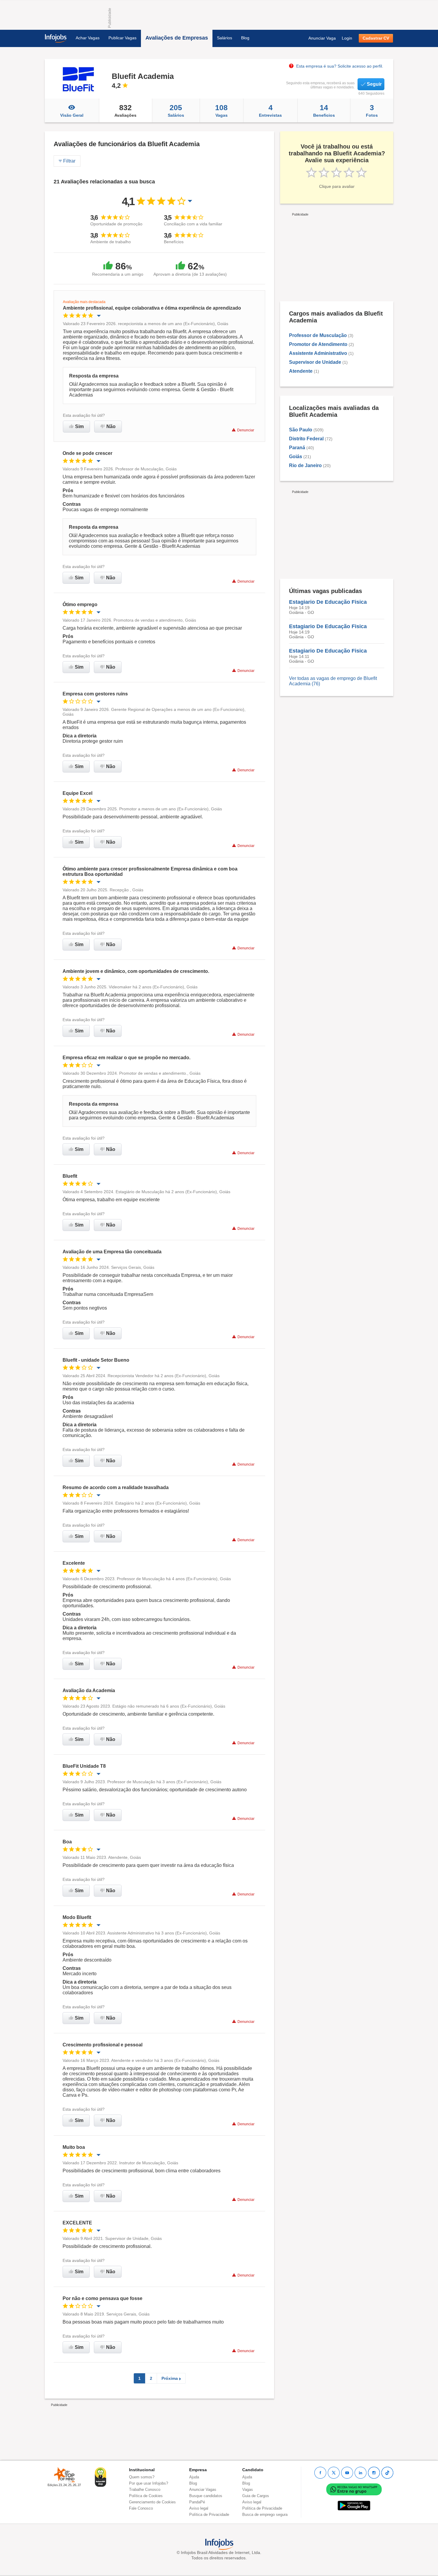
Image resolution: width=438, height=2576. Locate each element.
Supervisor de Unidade (315, 362)
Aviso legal (199, 2508)
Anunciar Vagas (203, 2490)
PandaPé (197, 2502)
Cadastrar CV (376, 38)
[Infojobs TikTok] (387, 2473)
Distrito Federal (306, 439)
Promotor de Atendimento (318, 344)
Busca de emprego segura (265, 2515)
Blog (245, 38)
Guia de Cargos (256, 2496)
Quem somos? (142, 2477)
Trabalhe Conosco (145, 2490)
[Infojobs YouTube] (347, 2473)
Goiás (296, 457)
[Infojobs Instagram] (374, 2473)
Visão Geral (72, 115)
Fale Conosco (141, 2508)
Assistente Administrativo (318, 353)
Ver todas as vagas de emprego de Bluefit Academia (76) (333, 681)
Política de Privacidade (209, 2515)
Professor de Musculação (318, 335)
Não (111, 426)
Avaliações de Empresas (177, 38)
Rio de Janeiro (305, 465)
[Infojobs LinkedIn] (361, 2473)
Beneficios (324, 110)
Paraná (297, 448)
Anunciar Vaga (322, 38)
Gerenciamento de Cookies (152, 2502)
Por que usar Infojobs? (149, 2483)
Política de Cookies (146, 2496)
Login (347, 38)
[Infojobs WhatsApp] (354, 2489)
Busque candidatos (206, 2496)
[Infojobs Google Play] (354, 2506)
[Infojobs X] (334, 2473)
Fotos (372, 110)
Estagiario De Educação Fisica (328, 602)
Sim (79, 426)
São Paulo (301, 430)
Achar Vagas (88, 38)
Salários (225, 38)
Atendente (301, 371)
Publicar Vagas (122, 38)
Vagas (221, 110)
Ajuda (194, 2477)
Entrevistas (270, 110)
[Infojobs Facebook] (320, 2473)
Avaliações (125, 110)
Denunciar (246, 430)
